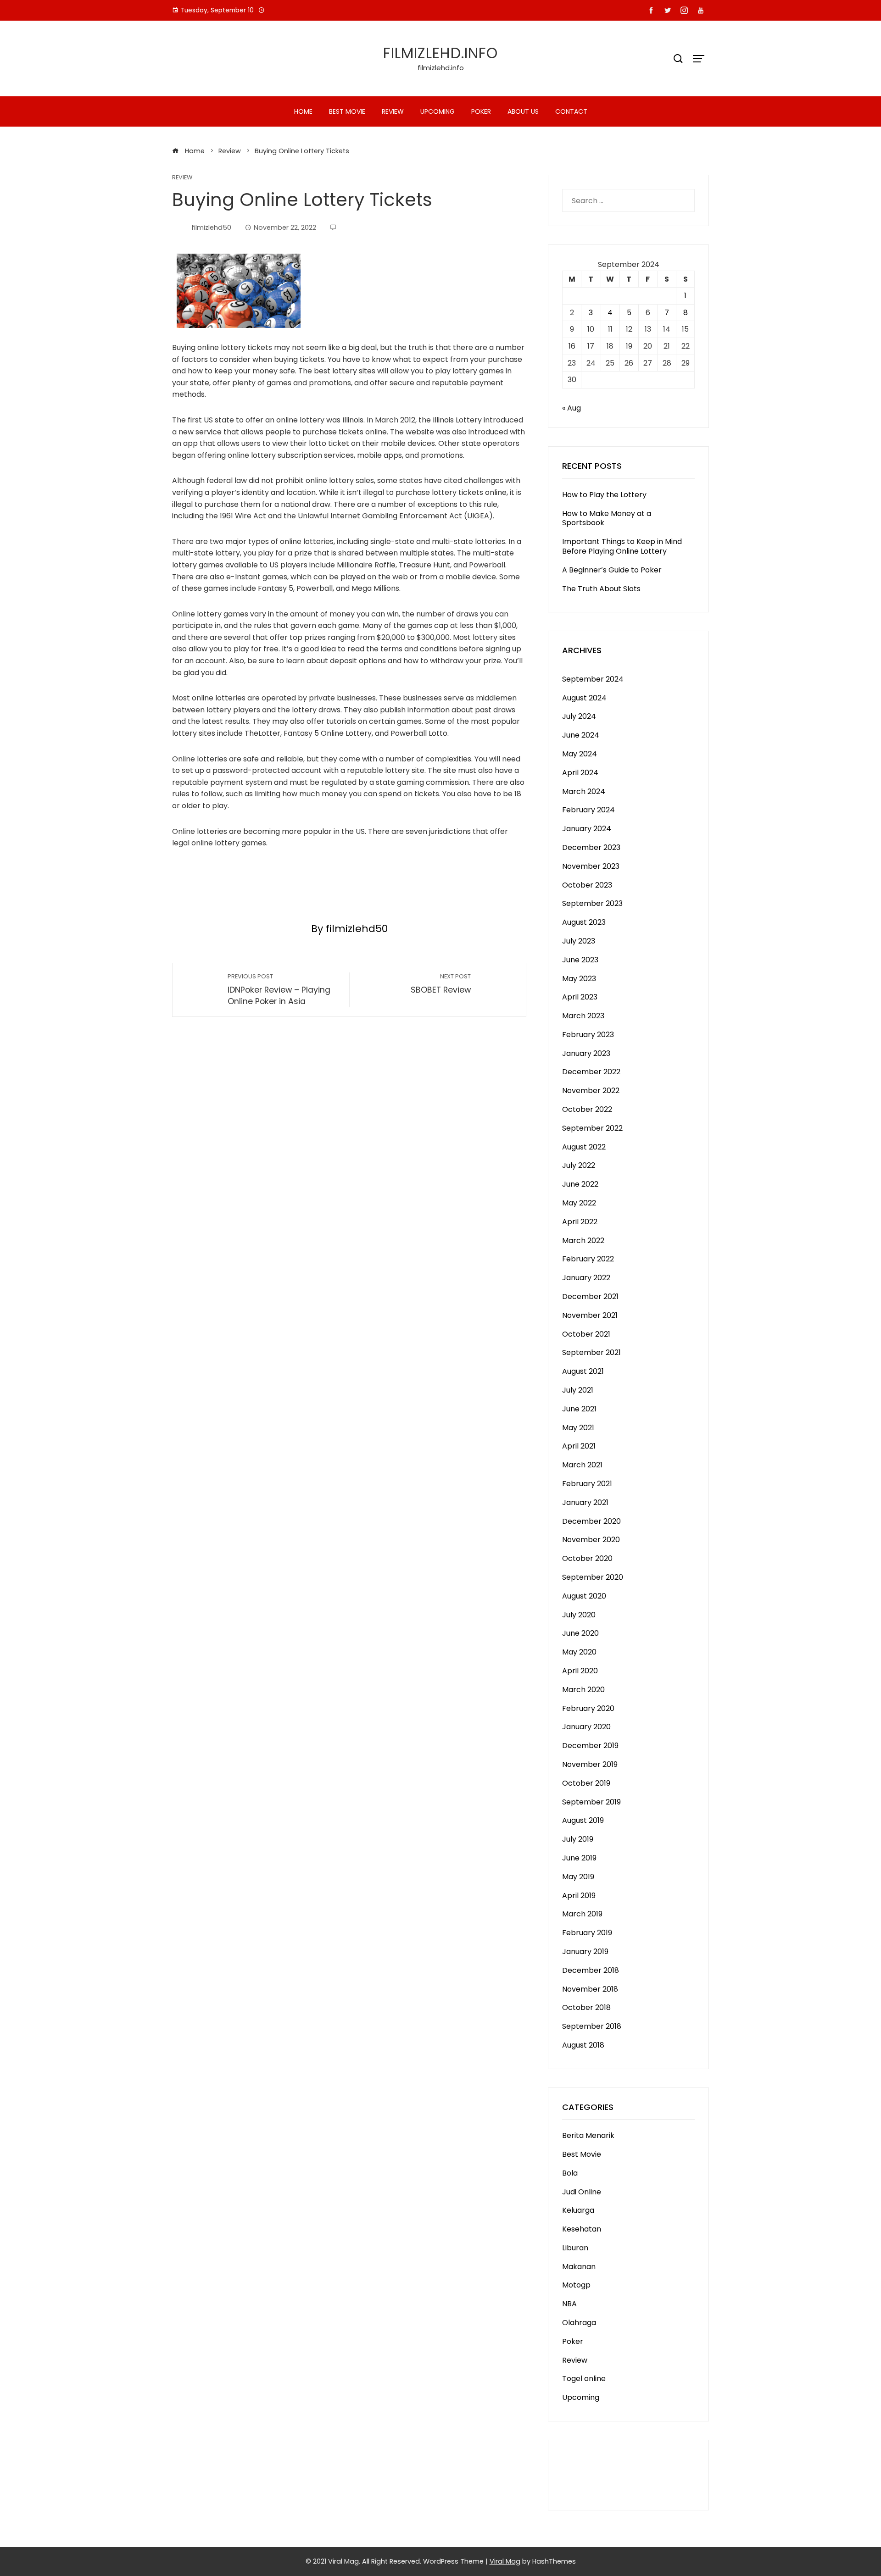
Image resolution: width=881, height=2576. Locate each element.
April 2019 (579, 1896)
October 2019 (586, 1783)
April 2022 (580, 1222)
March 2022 (583, 1241)
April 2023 (580, 997)
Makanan (579, 2267)
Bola (570, 2173)
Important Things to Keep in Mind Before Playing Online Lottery (622, 546)
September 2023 (592, 903)
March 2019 (582, 1914)
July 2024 (579, 716)
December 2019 (590, 1746)
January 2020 (586, 1727)
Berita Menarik (588, 2135)
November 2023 (591, 866)
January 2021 (585, 1502)
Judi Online (582, 2192)
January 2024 (587, 829)
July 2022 (579, 1165)
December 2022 (591, 1072)
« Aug (572, 408)
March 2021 (582, 1465)
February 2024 (588, 810)
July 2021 (578, 1390)
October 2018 (586, 2007)
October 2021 (586, 1334)
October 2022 (587, 1109)
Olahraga (579, 2323)
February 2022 (588, 1259)
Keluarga (578, 2210)
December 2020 (591, 1521)
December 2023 (591, 847)
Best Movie (347, 111)
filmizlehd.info (440, 53)
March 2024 (584, 791)
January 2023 (586, 1053)
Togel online (584, 2379)
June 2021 (579, 1409)
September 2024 (593, 679)
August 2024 (584, 698)
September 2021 (591, 1352)
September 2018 (592, 2026)
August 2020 (584, 1596)
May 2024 (580, 754)
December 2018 (591, 1970)
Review (393, 111)
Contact (571, 111)
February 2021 (587, 1484)
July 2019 (578, 1839)
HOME (303, 111)
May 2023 (579, 979)
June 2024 (581, 735)
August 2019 (583, 1820)
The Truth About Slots (601, 589)
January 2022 (586, 1278)
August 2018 (583, 2045)
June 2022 (580, 1184)
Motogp (576, 2285)
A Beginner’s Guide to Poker (612, 570)
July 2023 (579, 941)
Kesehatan (582, 2229)
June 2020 (580, 1633)
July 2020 (579, 1615)
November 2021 (590, 1315)
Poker (481, 111)
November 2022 (591, 1091)
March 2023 (583, 1016)
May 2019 (578, 1877)
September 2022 (592, 1128)
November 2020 (591, 1540)
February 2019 (587, 1933)
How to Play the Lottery (604, 495)
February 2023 (588, 1035)
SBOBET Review (441, 984)
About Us (523, 111)
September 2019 (591, 1802)
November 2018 (590, 1989)
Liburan (575, 2248)
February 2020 (588, 1708)
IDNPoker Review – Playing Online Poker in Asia (279, 990)
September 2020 (593, 1577)
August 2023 (584, 922)
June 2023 (580, 960)
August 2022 (584, 1147)
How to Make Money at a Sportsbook (607, 518)
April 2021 (579, 1446)
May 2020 (579, 1652)
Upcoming (438, 111)
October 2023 (587, 885)
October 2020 (587, 1558)
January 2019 (585, 1951)
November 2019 (590, 1764)
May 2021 (578, 1428)
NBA (569, 2304)
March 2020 (583, 1690)
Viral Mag (505, 2561)
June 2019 (579, 1858)
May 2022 (579, 1203)
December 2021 (590, 1296)
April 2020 (580, 1671)
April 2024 (580, 773)
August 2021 (583, 1371)
